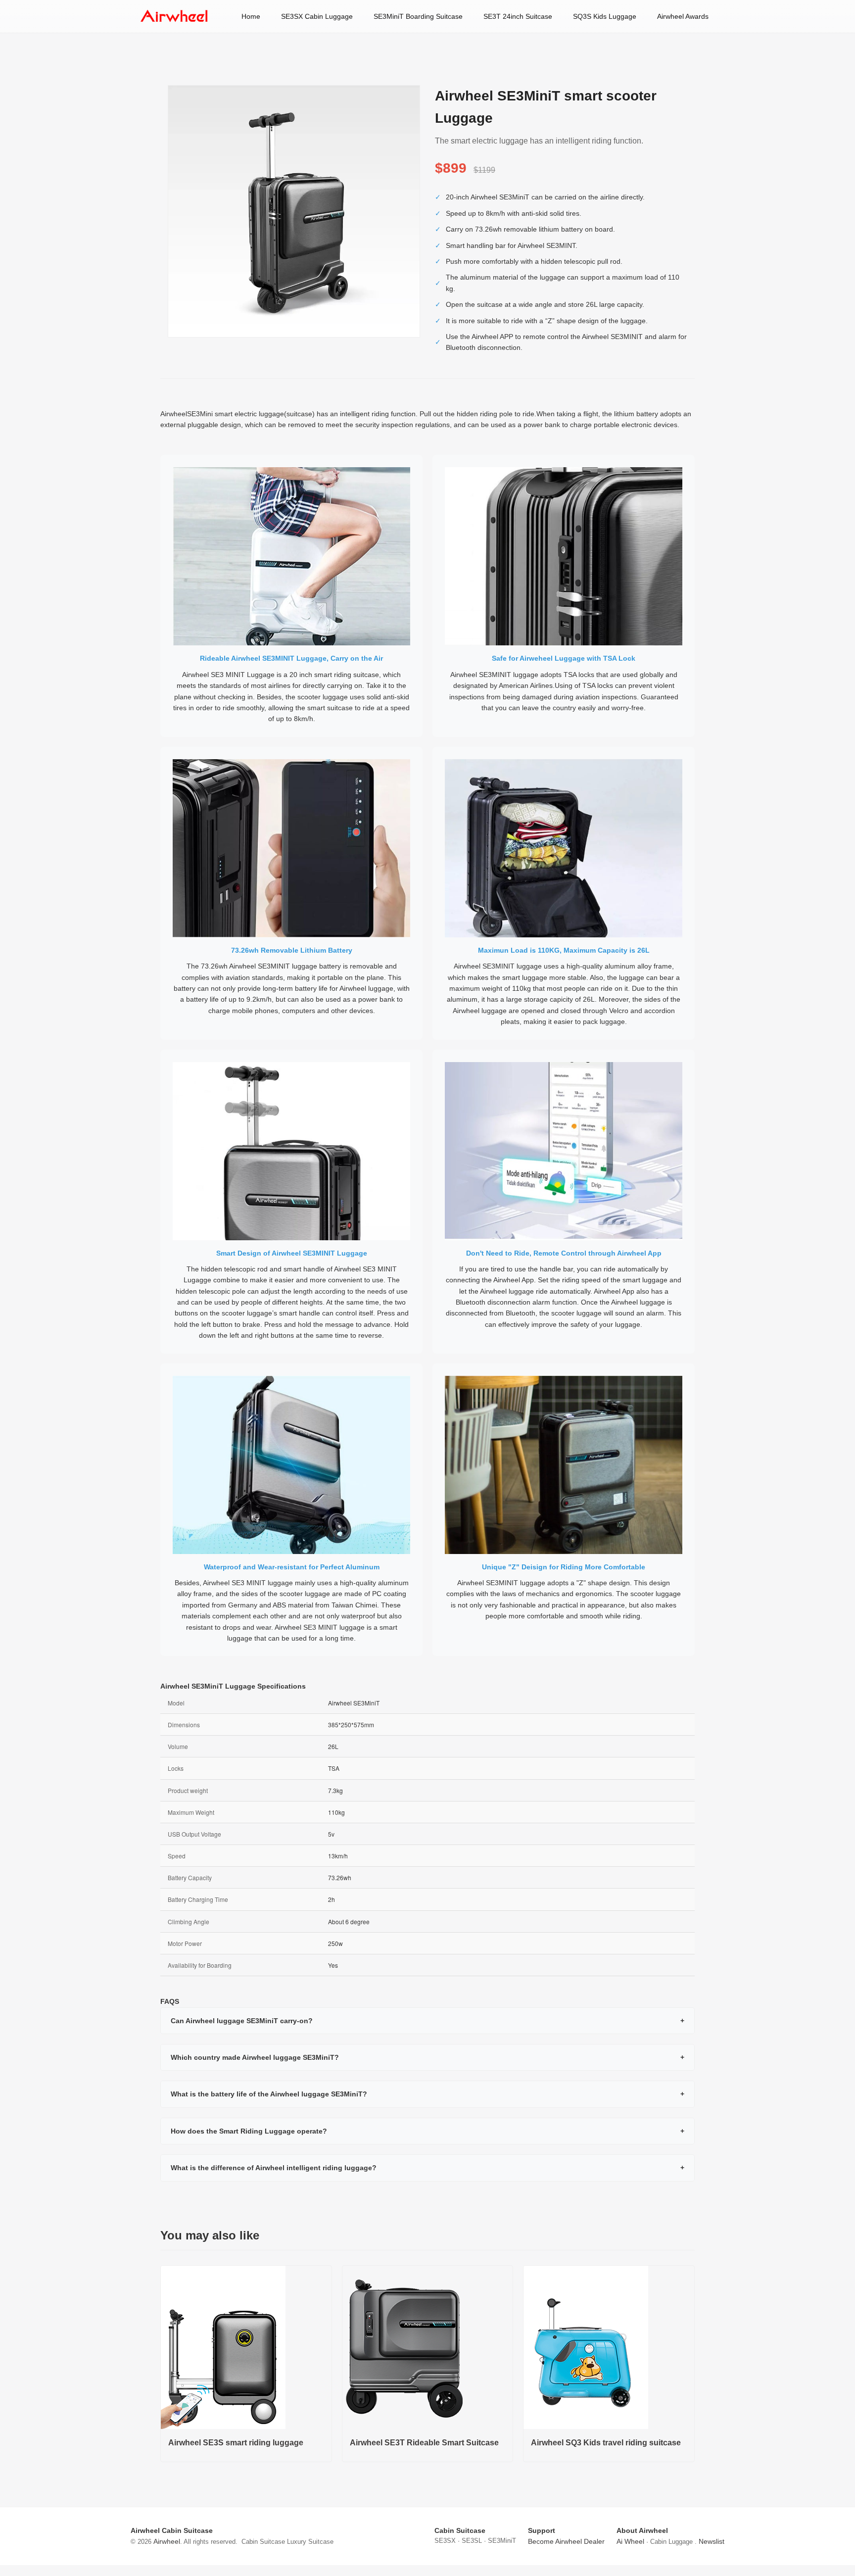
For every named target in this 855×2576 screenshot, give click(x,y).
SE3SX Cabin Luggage (317, 16)
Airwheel (167, 2541)
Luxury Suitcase (310, 2542)
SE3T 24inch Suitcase (518, 16)
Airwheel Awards (683, 16)
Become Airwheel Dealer (566, 2541)
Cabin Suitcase (263, 2542)
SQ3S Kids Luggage (605, 16)
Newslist (712, 2541)
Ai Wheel (630, 2541)
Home (251, 16)
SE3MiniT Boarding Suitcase (418, 16)
